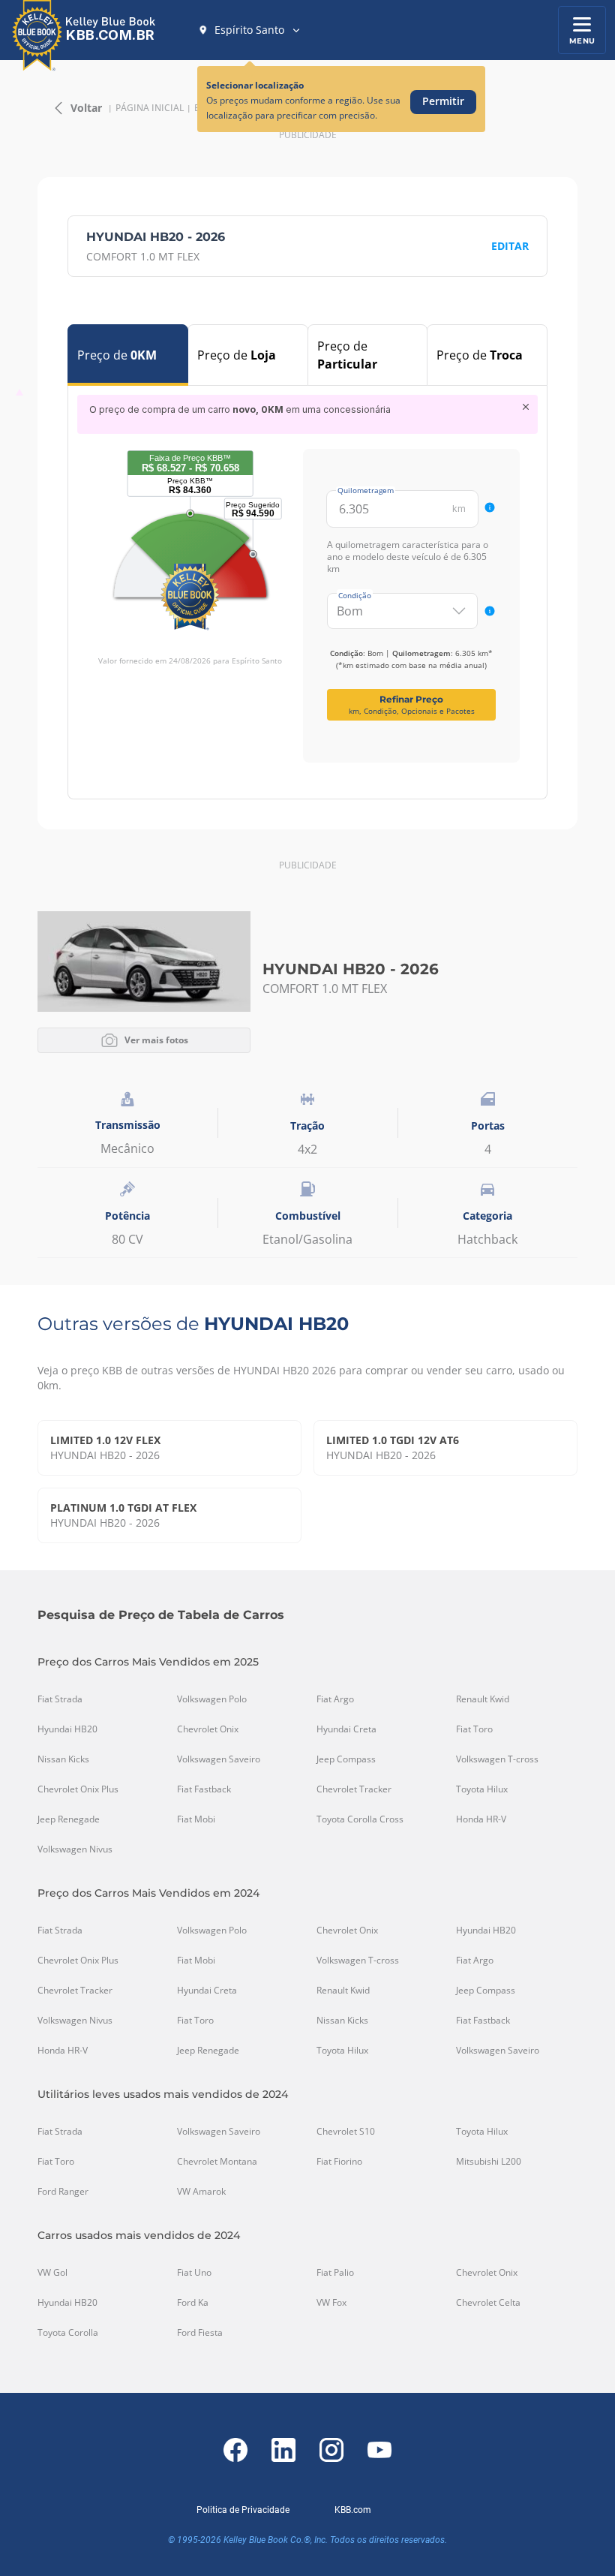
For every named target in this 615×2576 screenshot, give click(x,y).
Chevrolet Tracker (354, 1789)
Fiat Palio (335, 2273)
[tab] (128, 355)
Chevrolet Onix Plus (78, 1789)
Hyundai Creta (346, 1729)
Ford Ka (193, 2303)
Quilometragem (366, 490)
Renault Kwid (483, 1699)
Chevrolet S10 (346, 2132)
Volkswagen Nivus (75, 1849)
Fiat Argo (335, 1699)
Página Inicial (150, 108)
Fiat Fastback (204, 1789)
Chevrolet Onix (208, 1729)
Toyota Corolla (68, 2333)
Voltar (86, 108)
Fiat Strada (60, 1699)
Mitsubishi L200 (489, 2162)
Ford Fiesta (200, 2333)
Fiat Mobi (196, 1819)
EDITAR (510, 246)
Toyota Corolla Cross (360, 1819)
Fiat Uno (194, 2273)
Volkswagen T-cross (497, 1759)
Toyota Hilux (482, 1789)
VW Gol (52, 2273)
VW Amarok (201, 2192)
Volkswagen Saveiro (219, 1759)
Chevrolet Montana (217, 2162)
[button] (250, 30)
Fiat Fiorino (339, 2162)
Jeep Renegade (69, 1819)
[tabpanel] (307, 579)
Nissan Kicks (63, 1759)
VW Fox (331, 2303)
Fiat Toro (474, 1729)
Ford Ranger (63, 2192)
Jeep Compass (346, 1759)
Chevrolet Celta (488, 2303)
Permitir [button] (443, 101)
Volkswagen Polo (212, 1699)
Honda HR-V (481, 1819)
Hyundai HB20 (67, 1729)
